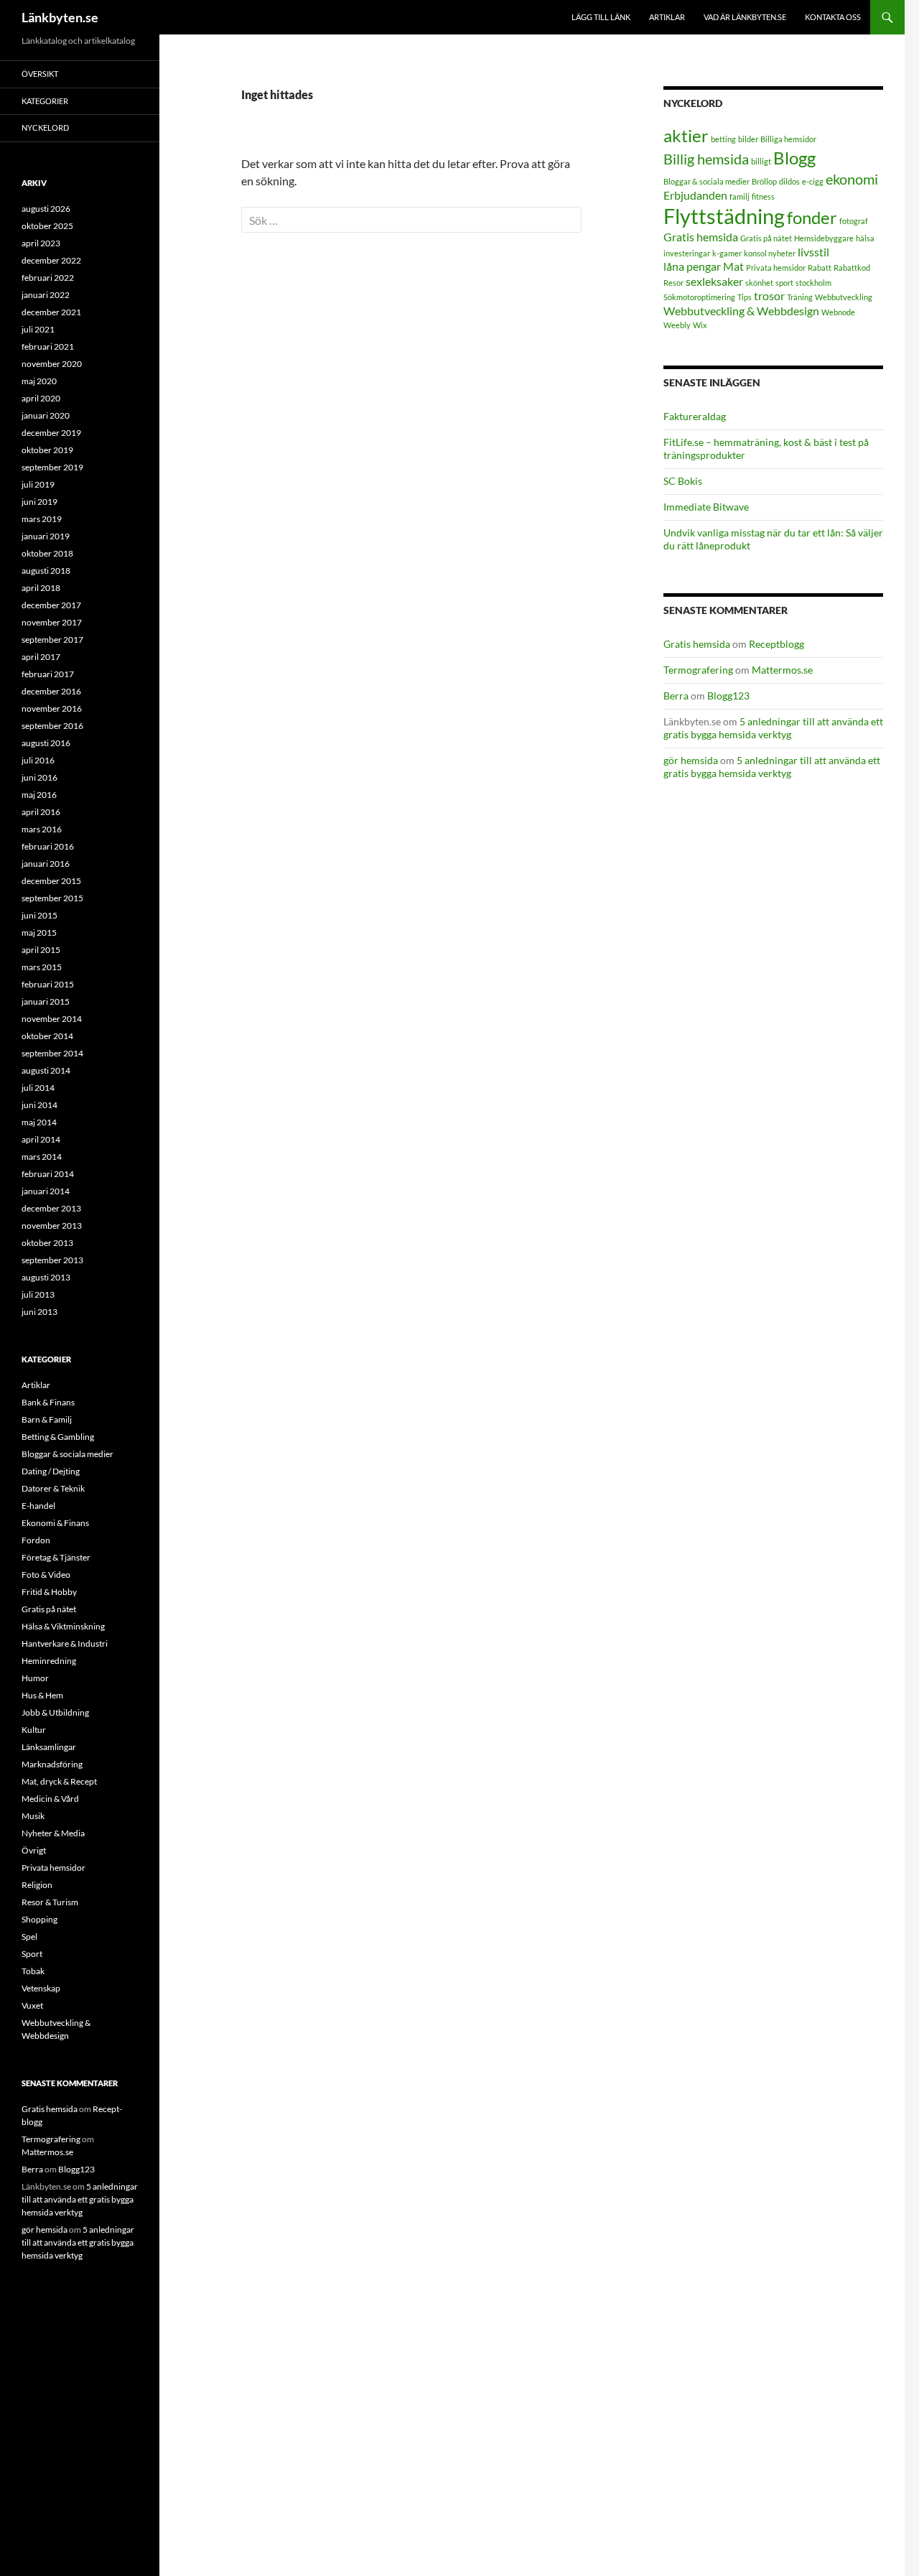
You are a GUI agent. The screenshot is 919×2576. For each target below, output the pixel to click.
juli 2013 (38, 1294)
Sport (32, 1954)
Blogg (794, 158)
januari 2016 (46, 864)
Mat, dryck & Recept (59, 1781)
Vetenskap (41, 1988)
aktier (686, 135)
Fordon (36, 1540)
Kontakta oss (833, 17)
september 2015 (52, 898)
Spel (29, 1936)
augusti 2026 (46, 209)
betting (723, 139)
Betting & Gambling (58, 1437)
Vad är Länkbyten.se (745, 17)
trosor (769, 296)
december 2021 (51, 312)
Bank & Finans (48, 1402)
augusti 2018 (46, 571)
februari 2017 (48, 674)
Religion (37, 1885)
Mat (733, 266)
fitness (763, 196)
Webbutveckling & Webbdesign (741, 311)
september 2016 (52, 726)
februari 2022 (48, 278)
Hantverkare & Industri (65, 1643)
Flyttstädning (724, 216)
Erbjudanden (695, 195)
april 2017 (41, 657)
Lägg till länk (601, 17)
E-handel (38, 1506)
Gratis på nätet (766, 238)
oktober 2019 (47, 450)
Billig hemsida (706, 159)
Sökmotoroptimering (699, 297)
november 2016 (52, 708)
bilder (748, 139)
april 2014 (41, 1139)
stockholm (813, 283)
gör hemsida (691, 760)
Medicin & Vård (50, 1799)
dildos (789, 181)
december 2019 (51, 433)
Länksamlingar (49, 1747)
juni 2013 (39, 1312)
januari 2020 (46, 415)
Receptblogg (776, 644)
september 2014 (52, 1053)
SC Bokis (683, 481)
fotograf (854, 221)
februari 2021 (48, 347)
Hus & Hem (42, 1695)
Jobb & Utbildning (55, 1712)
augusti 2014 (46, 1070)
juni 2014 (39, 1105)
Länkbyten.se (60, 17)
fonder (812, 217)
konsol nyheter (770, 253)
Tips (745, 297)
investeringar (687, 253)
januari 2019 (46, 536)
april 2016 (41, 812)
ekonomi (852, 179)
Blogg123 (728, 696)
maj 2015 (39, 933)
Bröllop (764, 181)
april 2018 (41, 588)
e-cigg (813, 181)
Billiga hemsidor (788, 139)
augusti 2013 (46, 1277)
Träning (800, 297)
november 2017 (52, 622)
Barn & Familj (47, 1419)
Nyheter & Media (53, 1833)
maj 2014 (39, 1122)
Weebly (677, 325)
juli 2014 (38, 1088)
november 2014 (52, 1019)
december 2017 (51, 605)
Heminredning (49, 1661)
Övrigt (34, 1850)
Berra (676, 696)
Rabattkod (852, 268)
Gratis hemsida (701, 237)
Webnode (838, 312)
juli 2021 (38, 329)
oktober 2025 (47, 226)
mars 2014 (42, 1157)
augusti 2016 (46, 743)
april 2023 (41, 243)
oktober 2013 (47, 1243)
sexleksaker (714, 281)
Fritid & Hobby (49, 1592)
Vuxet (32, 2005)
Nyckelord (45, 127)
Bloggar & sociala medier (706, 181)
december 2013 (51, 1208)
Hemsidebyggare (824, 238)
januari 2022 (46, 295)
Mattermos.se (782, 670)
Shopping (39, 1919)
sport (784, 283)
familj (740, 196)
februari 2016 (48, 846)
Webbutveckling (844, 297)
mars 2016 (42, 829)
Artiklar (667, 17)
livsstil (813, 252)
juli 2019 (38, 484)
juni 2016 (39, 777)
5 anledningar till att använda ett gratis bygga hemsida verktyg (773, 728)
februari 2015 (48, 984)
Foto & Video (46, 1575)
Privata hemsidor (776, 268)
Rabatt (820, 268)
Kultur (34, 1730)
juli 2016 (38, 760)
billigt (761, 161)
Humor (35, 1678)
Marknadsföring (52, 1764)
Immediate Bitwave (706, 507)
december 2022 (51, 260)
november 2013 (52, 1226)
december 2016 (51, 691)
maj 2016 (39, 795)
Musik (33, 1816)
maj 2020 (39, 381)
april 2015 (41, 950)
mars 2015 (42, 967)
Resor (673, 283)
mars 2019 (42, 519)
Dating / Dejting (51, 1471)
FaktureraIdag (695, 416)
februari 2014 (48, 1174)
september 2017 (52, 640)
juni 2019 (39, 502)
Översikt (40, 74)
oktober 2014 (47, 1036)
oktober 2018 (47, 553)
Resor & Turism (50, 1902)
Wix (700, 325)
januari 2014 (46, 1191)
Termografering (698, 670)
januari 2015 (46, 1001)
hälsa (865, 238)
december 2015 (51, 881)
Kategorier (45, 101)
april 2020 (41, 398)
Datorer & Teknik (53, 1488)
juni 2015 (39, 915)
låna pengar (692, 266)
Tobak (33, 1971)
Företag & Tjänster (56, 1557)
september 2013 (52, 1260)
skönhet (759, 283)
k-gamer (727, 253)
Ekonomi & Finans (55, 1523)
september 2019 (52, 467)
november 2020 (52, 364)
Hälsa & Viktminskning (63, 1626)
